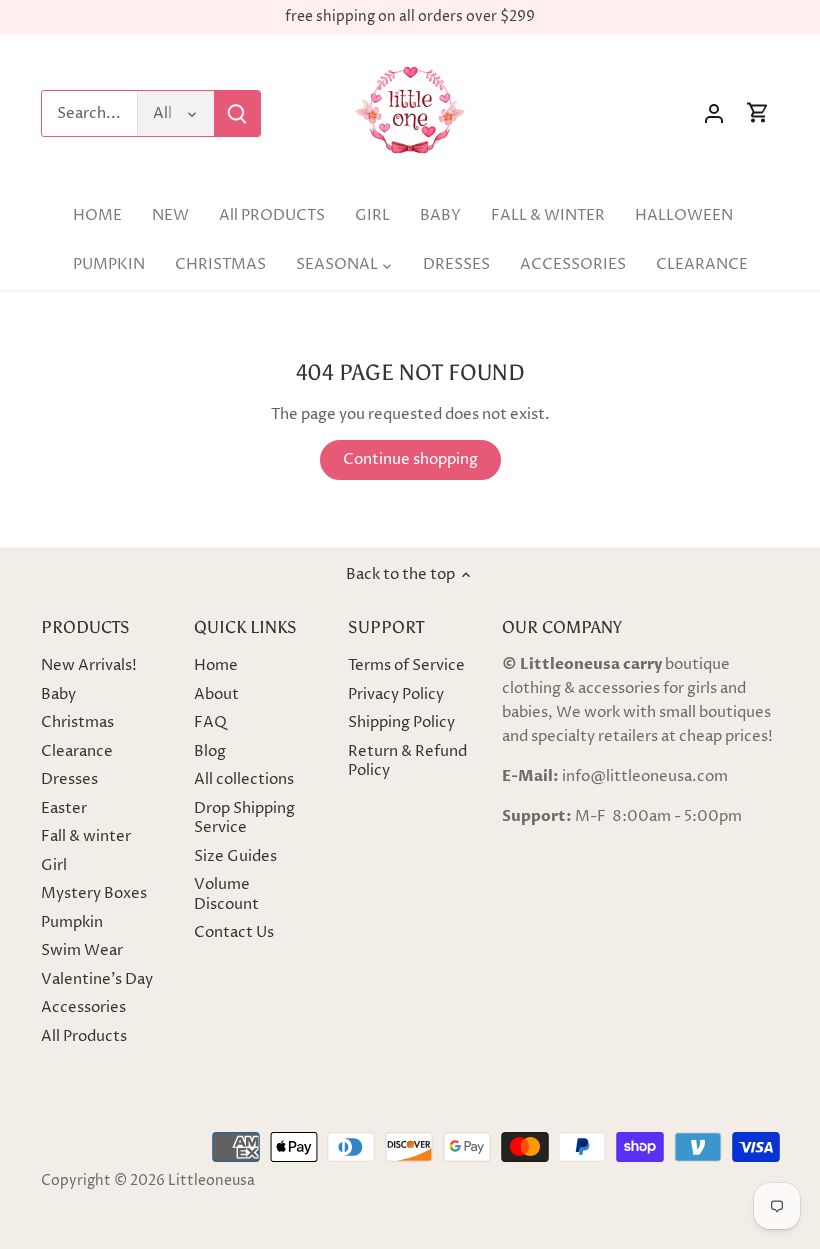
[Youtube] (698, 1151)
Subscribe (732, 1089)
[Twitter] (639, 1151)
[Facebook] (669, 1151)
